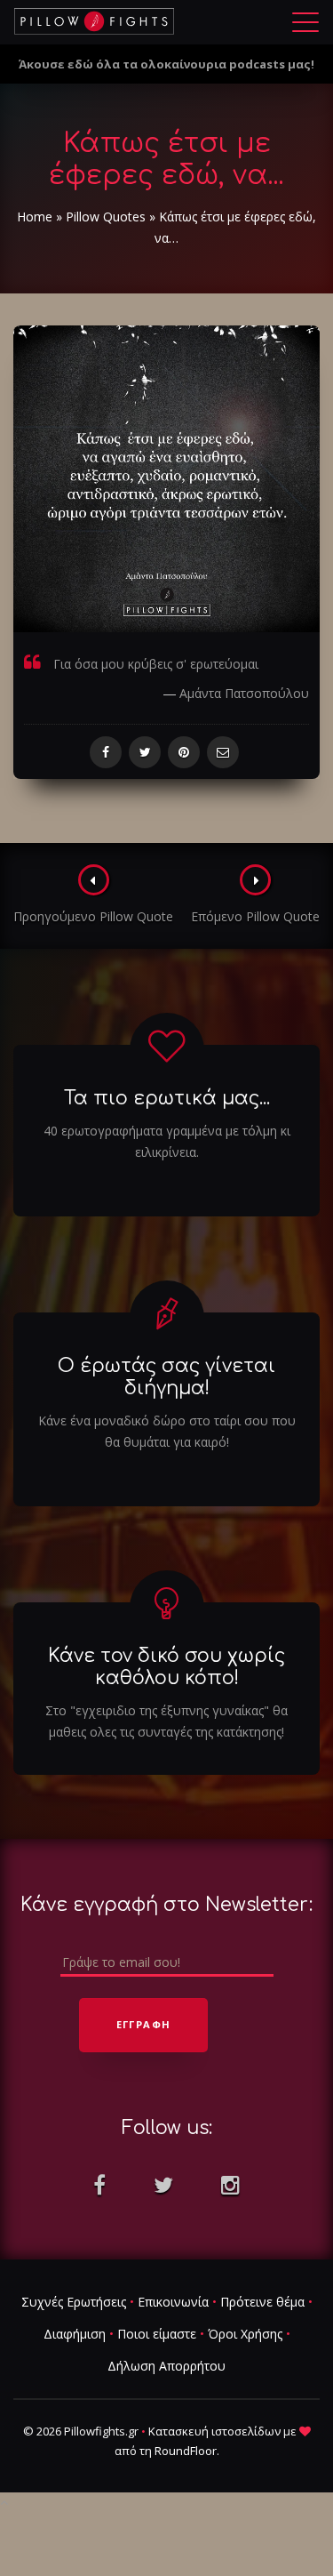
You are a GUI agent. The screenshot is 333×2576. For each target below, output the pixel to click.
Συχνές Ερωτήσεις (74, 2302)
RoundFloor (186, 2451)
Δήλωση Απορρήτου (166, 2366)
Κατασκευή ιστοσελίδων (214, 2431)
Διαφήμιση (75, 2334)
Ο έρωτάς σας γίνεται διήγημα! (166, 1377)
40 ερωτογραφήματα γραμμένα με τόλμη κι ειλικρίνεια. (167, 1141)
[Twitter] (145, 752)
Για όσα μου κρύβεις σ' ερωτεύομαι (156, 664)
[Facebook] (106, 752)
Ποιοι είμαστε (157, 2334)
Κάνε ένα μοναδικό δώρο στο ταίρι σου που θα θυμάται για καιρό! (167, 1431)
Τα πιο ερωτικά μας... (167, 1098)
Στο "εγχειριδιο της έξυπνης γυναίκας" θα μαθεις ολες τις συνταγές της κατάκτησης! (166, 1721)
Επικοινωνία (173, 2302)
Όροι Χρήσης (245, 2334)
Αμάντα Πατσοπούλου (244, 693)
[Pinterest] (184, 752)
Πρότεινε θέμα (262, 2302)
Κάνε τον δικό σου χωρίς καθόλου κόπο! (166, 1667)
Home (35, 217)
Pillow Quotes (106, 217)
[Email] (223, 752)
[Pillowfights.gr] (94, 21)
